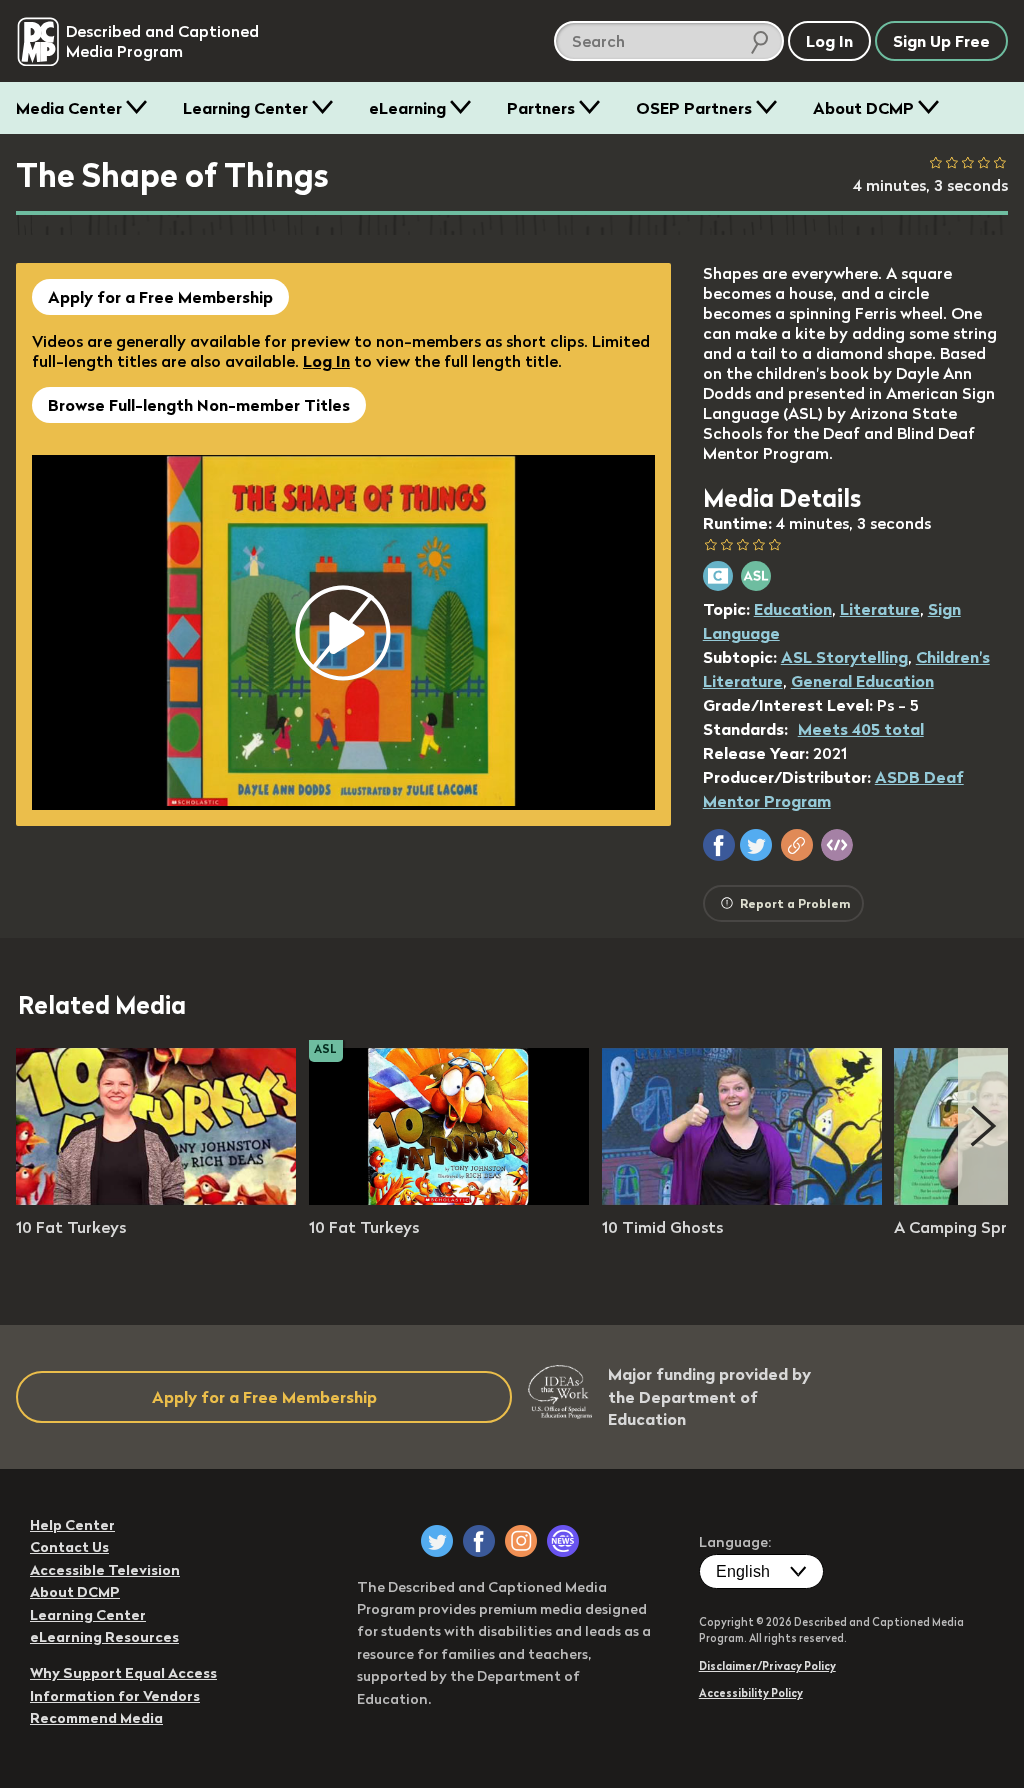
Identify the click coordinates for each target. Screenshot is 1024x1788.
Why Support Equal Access (123, 1673)
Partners (541, 108)
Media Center (69, 108)
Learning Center (245, 108)
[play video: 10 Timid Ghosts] (742, 1199)
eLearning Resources (104, 1637)
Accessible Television (105, 1570)
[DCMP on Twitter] (437, 1541)
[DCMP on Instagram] (521, 1541)
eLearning (407, 108)
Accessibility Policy (751, 1693)
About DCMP (863, 108)
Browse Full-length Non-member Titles (199, 405)
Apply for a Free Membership (160, 297)
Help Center (72, 1525)
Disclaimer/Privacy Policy (767, 1666)
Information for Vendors (115, 1696)
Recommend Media (96, 1718)
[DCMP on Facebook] (479, 1541)
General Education (862, 681)
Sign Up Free (941, 41)
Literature (880, 609)
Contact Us (69, 1547)
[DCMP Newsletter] (563, 1541)
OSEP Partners (694, 108)
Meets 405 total (861, 729)
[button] (719, 845)
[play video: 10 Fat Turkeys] (156, 1199)
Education (793, 609)
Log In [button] (829, 41)
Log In (326, 361)
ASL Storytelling (844, 657)
